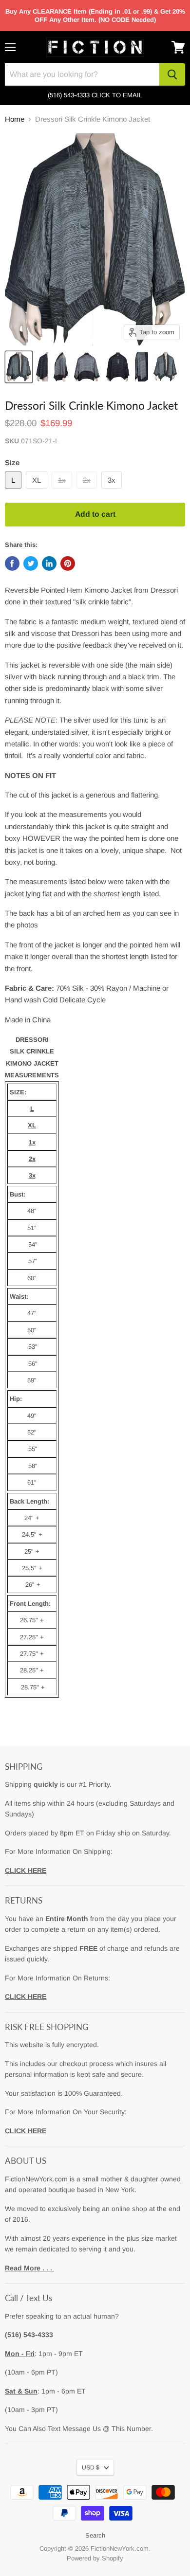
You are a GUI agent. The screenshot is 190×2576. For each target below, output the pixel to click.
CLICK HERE (26, 1870)
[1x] (63, 491)
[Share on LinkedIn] (49, 563)
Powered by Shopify (95, 2558)
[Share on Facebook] (12, 563)
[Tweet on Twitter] (31, 563)
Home (15, 119)
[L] (14, 491)
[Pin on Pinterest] (68, 563)
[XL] (38, 491)
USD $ (91, 2467)
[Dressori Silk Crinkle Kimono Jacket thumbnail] (19, 367)
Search (95, 2535)
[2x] (88, 491)
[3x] (113, 491)
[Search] (172, 74)
